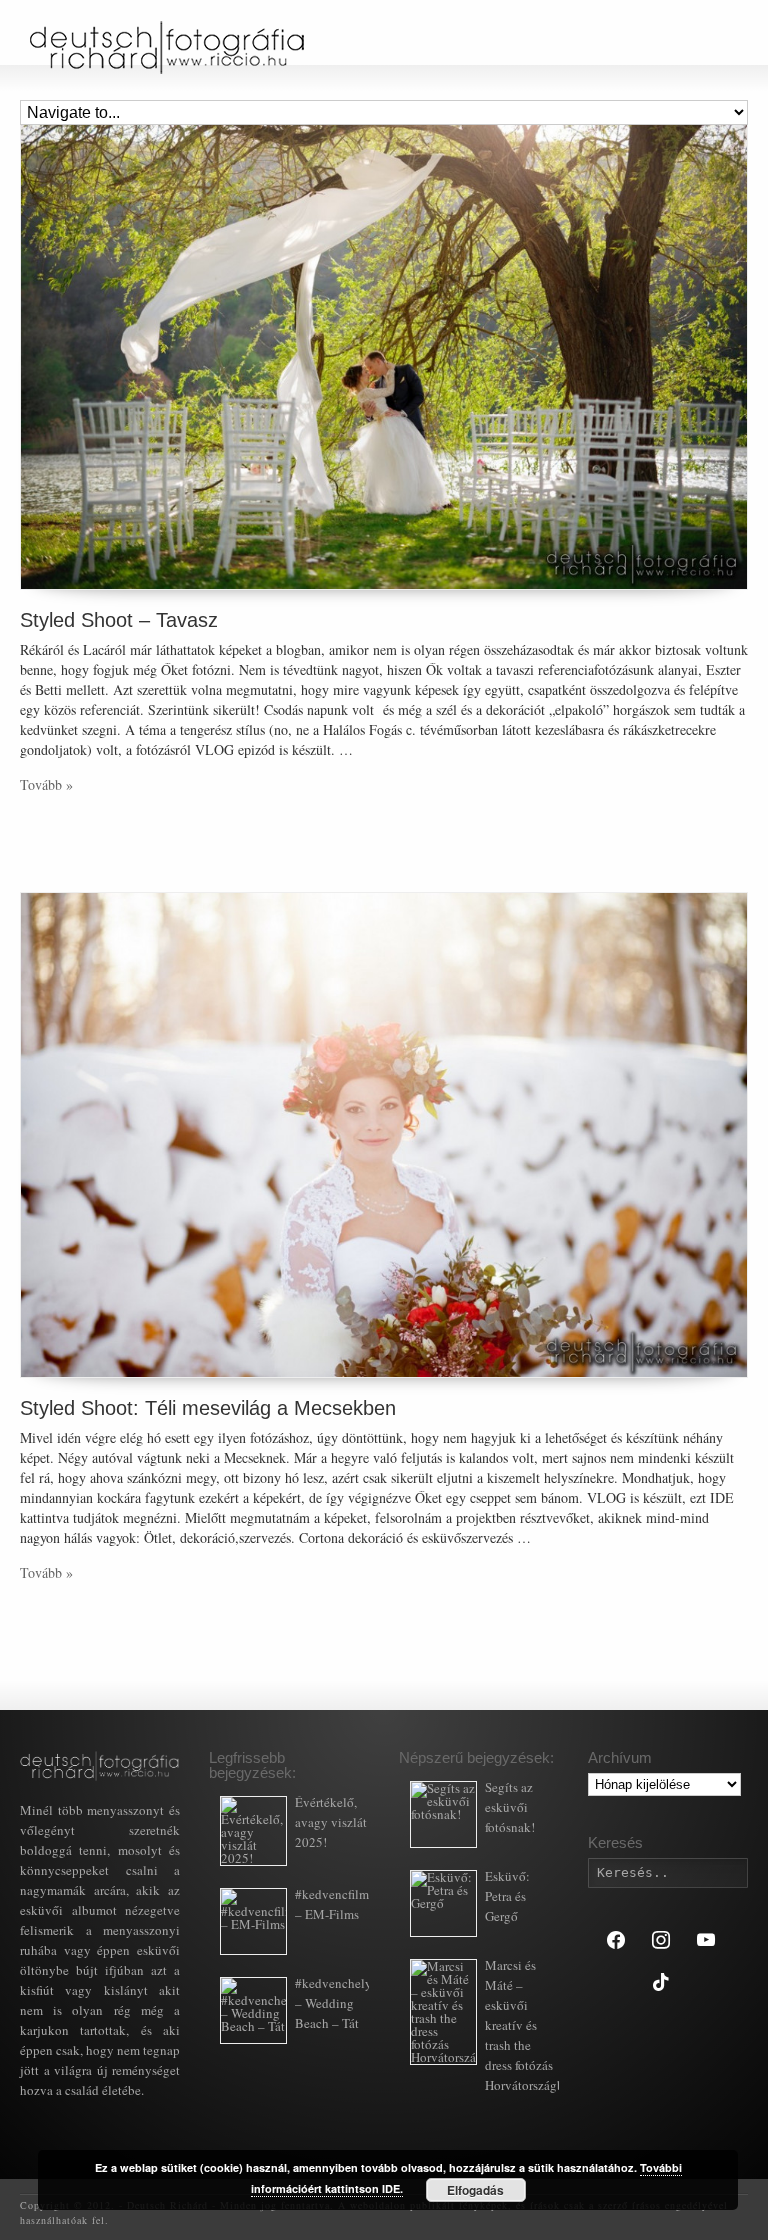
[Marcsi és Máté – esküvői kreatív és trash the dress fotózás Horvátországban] (443, 2012)
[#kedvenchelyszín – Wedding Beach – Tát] (253, 2010)
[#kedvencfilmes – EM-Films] (253, 1921)
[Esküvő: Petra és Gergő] (443, 1903)
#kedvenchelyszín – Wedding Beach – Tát (344, 2003)
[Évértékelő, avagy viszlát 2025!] (253, 1831)
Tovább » (46, 784)
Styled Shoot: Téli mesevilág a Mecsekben (208, 1408)
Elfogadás (475, 2190)
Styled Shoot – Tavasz (119, 620)
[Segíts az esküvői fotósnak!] (443, 1814)
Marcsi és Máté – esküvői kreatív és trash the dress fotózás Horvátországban (531, 2025)
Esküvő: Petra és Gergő (507, 1896)
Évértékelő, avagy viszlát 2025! (331, 1822)
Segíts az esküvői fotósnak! (510, 1807)
